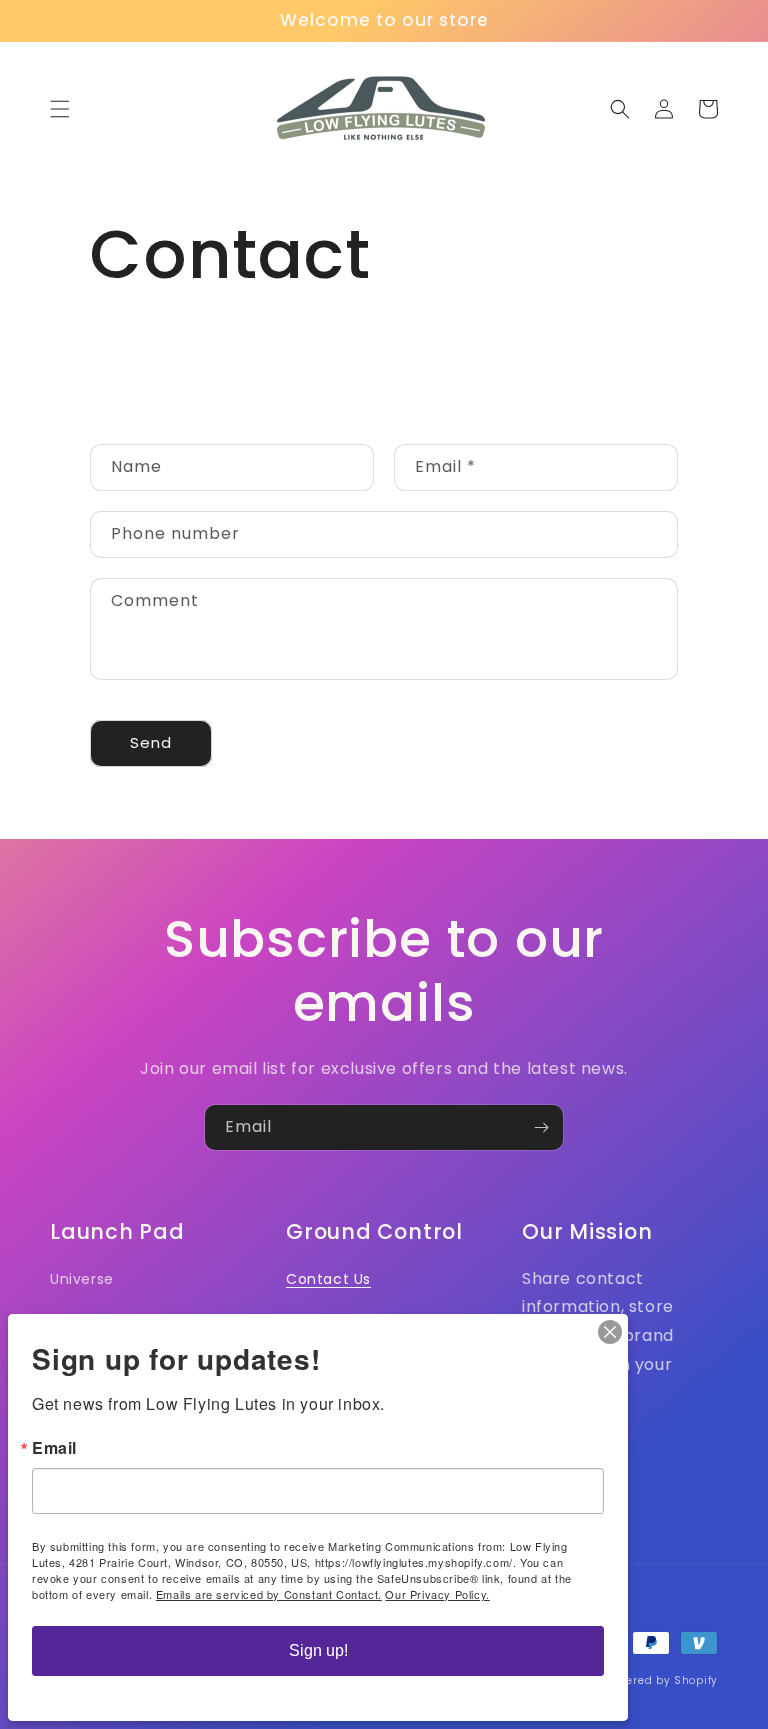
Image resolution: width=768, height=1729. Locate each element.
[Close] (610, 1332)
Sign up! (318, 1650)
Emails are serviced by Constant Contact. (269, 1594)
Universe (82, 1279)
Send (151, 742)
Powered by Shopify (661, 1680)
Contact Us (328, 1279)
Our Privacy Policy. (437, 1594)
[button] (60, 109)
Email (54, 1448)
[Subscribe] (541, 1127)
